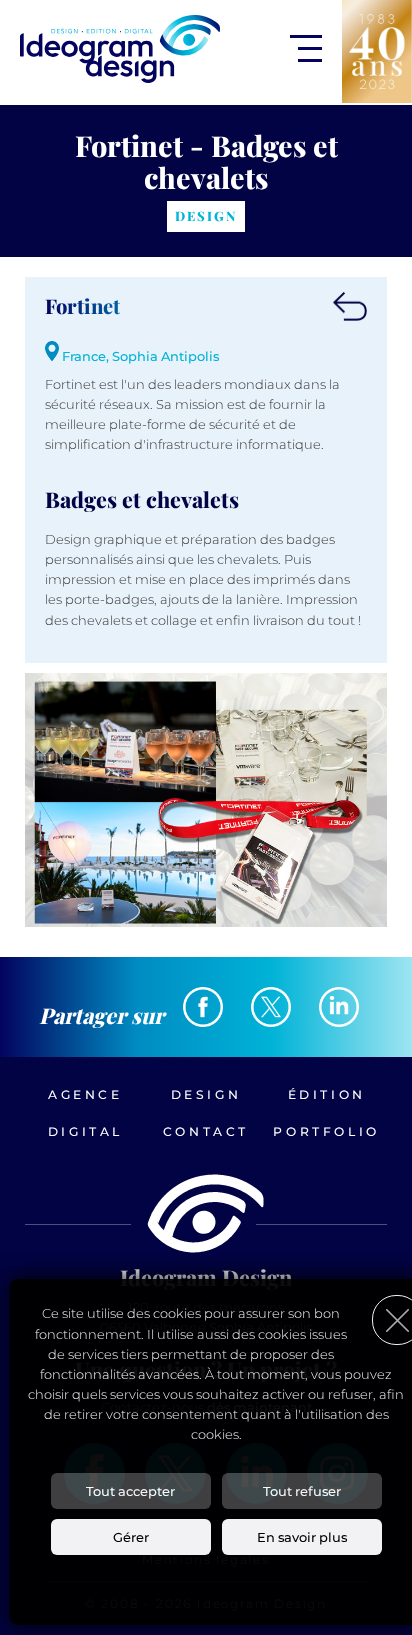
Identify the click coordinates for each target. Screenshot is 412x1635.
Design (206, 1094)
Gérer (131, 1537)
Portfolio (326, 1131)
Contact (206, 1131)
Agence (85, 1094)
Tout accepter (130, 1491)
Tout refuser (302, 1491)
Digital (85, 1131)
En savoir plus (302, 1537)
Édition (327, 1094)
